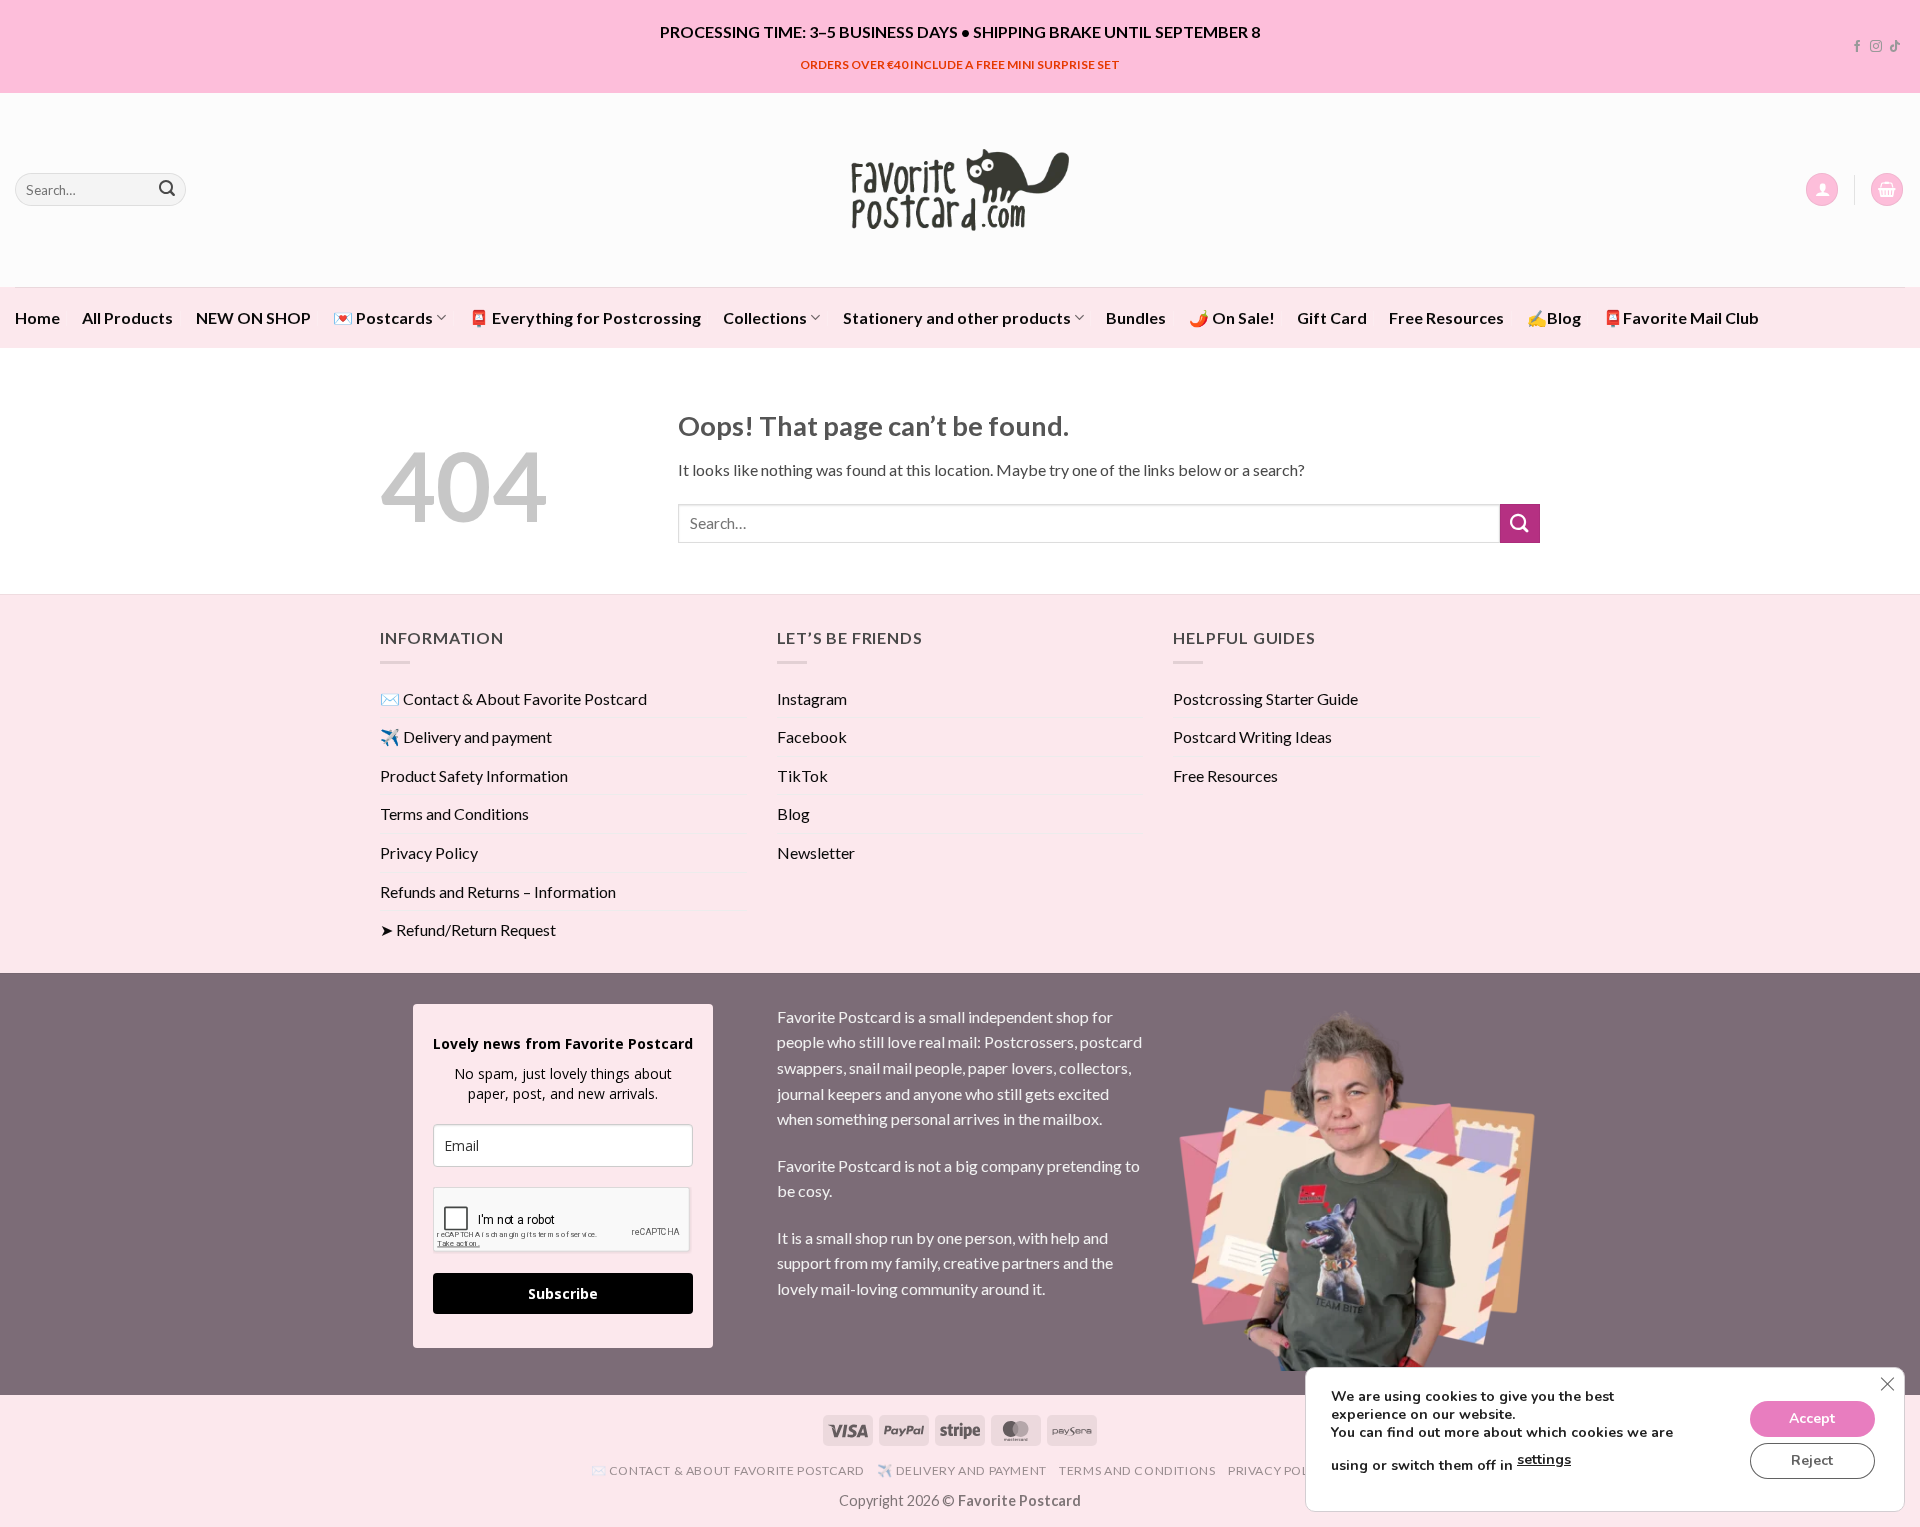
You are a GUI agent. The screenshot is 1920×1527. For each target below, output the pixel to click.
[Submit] (167, 190)
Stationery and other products (957, 317)
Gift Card (1332, 317)
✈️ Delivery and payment (466, 736)
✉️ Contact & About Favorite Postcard (513, 698)
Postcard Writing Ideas (1252, 736)
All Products (127, 317)
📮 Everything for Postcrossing (585, 317)
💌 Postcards (383, 317)
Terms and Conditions (454, 813)
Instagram (812, 698)
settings (1544, 1459)
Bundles (1136, 317)
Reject (1812, 1460)
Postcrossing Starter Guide (1265, 698)
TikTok (802, 775)
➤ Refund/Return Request (468, 929)
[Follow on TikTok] (1895, 47)
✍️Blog (1554, 317)
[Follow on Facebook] (1857, 47)
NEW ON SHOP (253, 317)
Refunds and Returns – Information (498, 891)
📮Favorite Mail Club (1681, 317)
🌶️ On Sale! (1232, 317)
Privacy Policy (429, 852)
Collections (765, 317)
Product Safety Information (474, 775)
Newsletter (816, 852)
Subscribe (563, 1293)
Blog (793, 813)
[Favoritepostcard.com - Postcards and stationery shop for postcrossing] (960, 189)
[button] (1822, 189)
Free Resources (1446, 317)
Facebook (812, 736)
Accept (1812, 1418)
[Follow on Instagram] (1876, 47)
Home (37, 317)
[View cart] (1887, 189)
